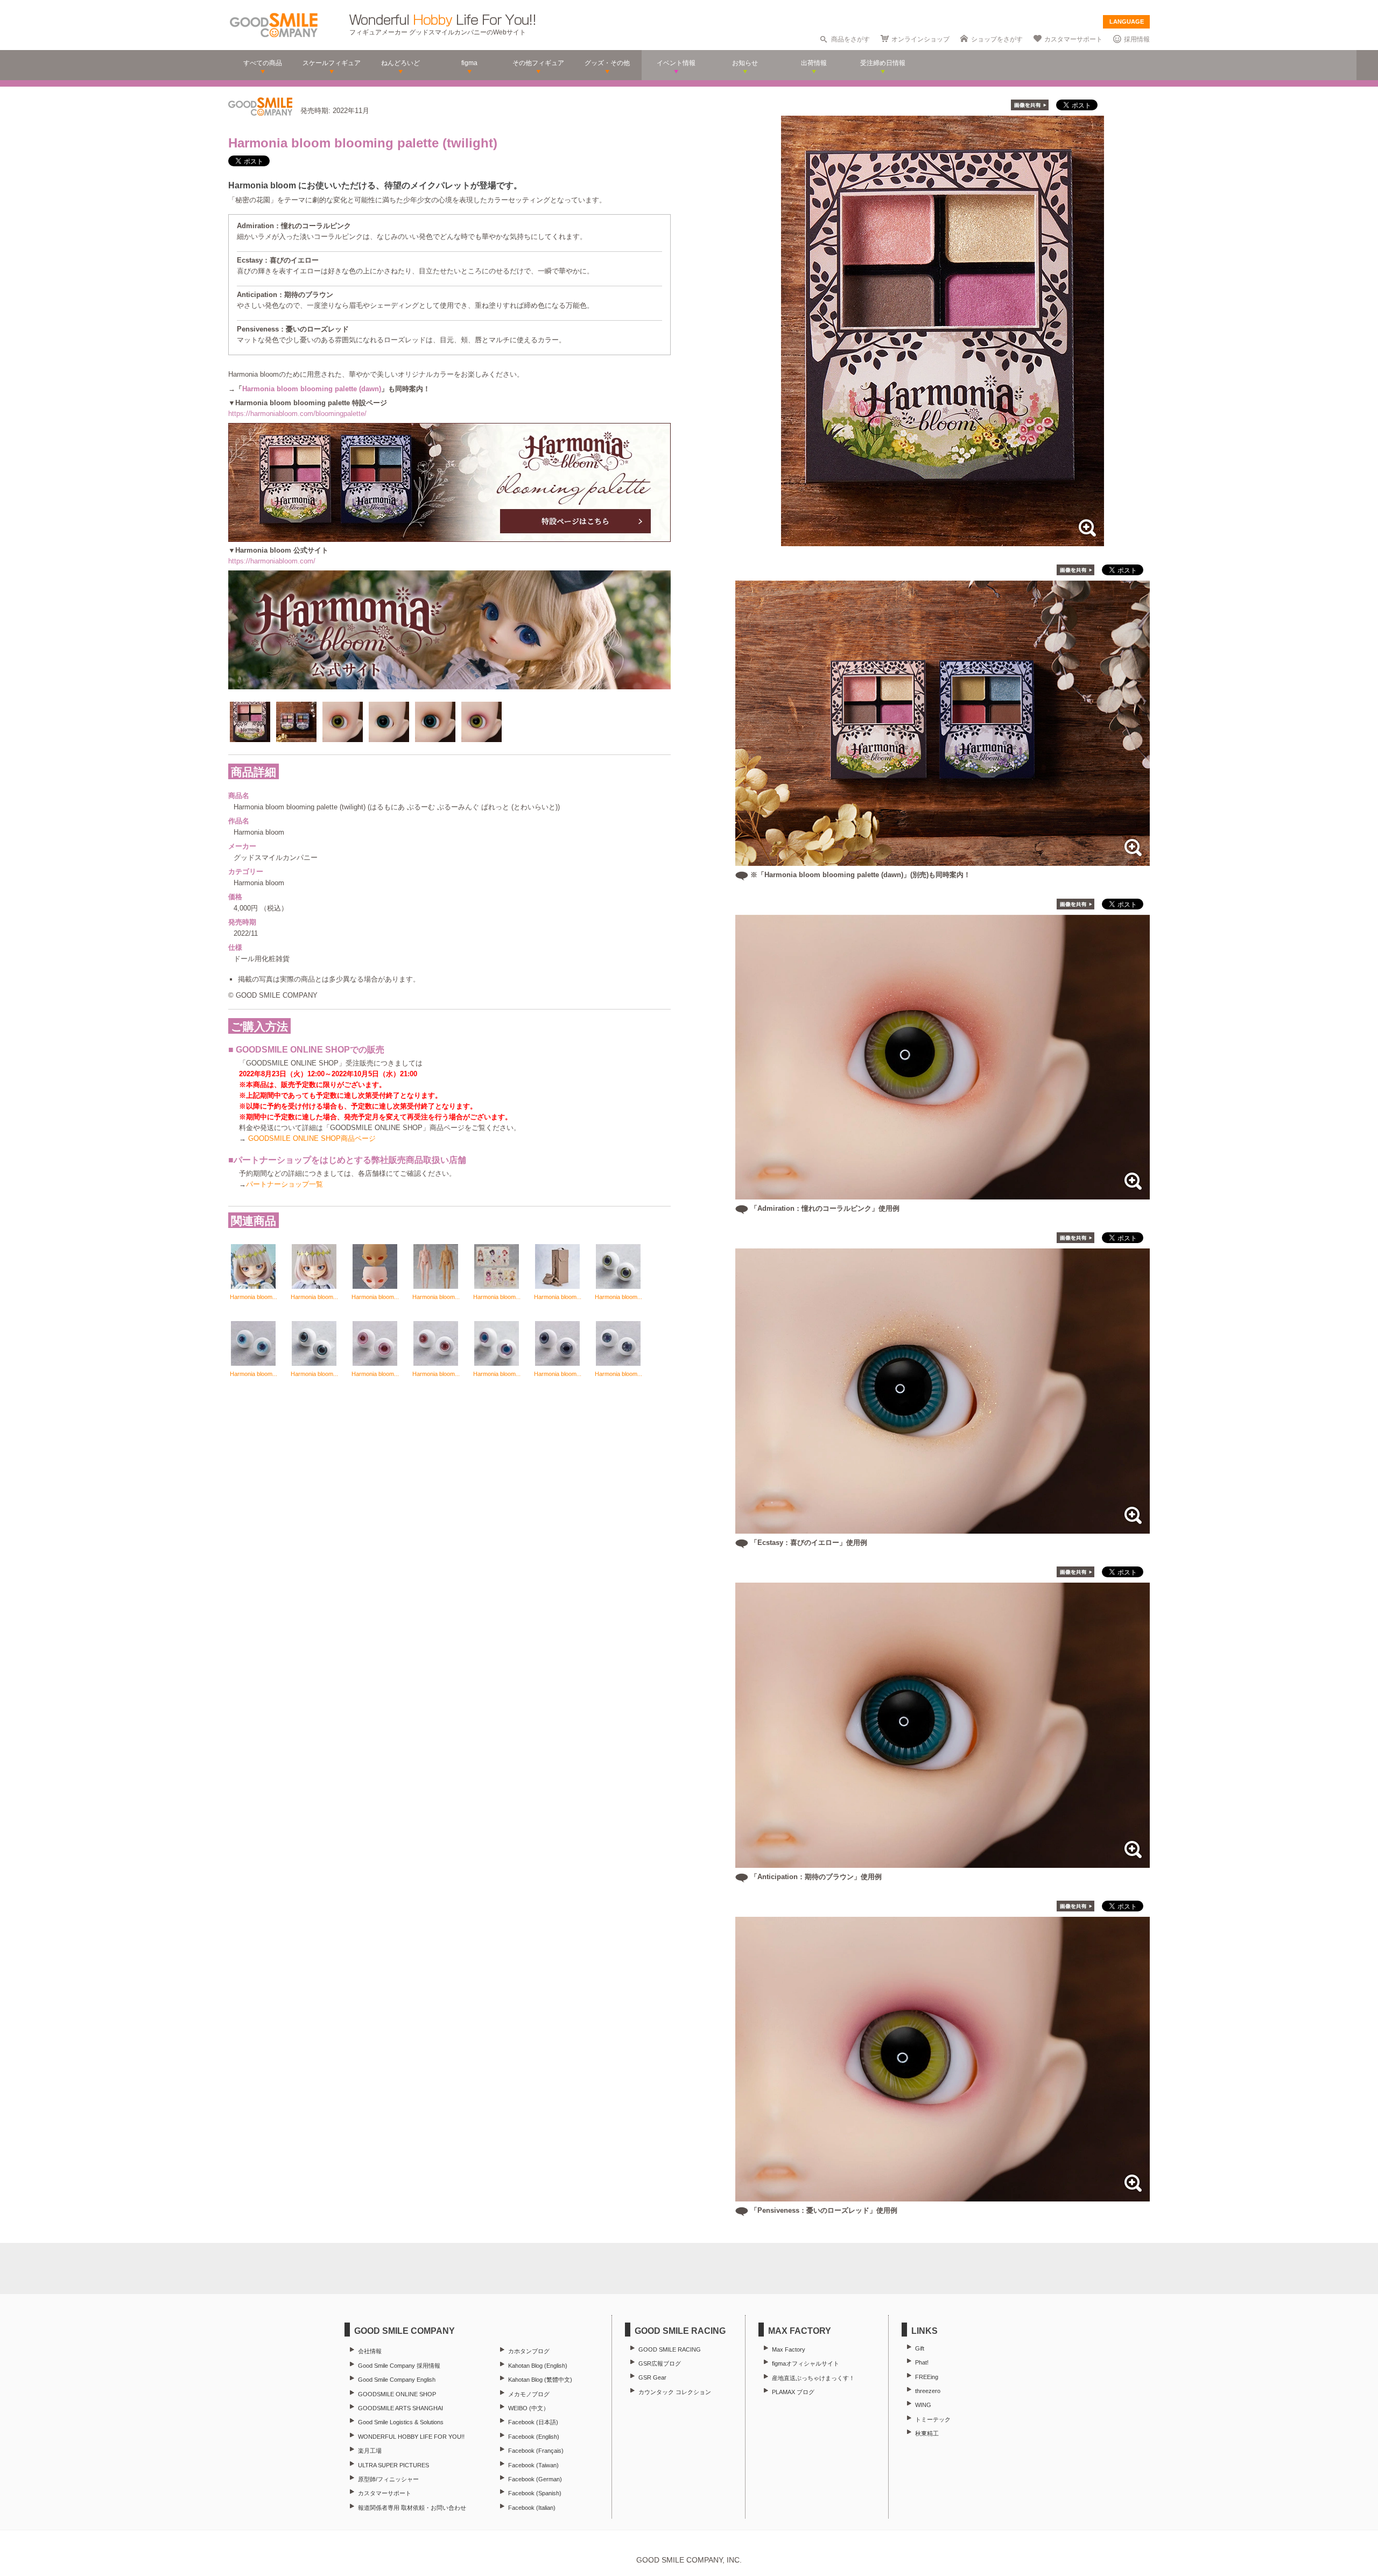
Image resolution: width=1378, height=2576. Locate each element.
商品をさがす (850, 39)
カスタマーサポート (1073, 39)
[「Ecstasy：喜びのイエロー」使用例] (943, 1528)
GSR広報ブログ (660, 2363)
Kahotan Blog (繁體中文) (540, 2380)
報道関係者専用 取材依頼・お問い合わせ (412, 2508)
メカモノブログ (529, 2394)
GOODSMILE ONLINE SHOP (397, 2394)
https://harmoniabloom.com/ (272, 561)
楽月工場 (370, 2451)
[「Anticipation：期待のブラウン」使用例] (943, 1862)
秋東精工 (927, 2433)
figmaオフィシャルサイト (806, 2363)
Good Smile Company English (397, 2380)
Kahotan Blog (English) (538, 2366)
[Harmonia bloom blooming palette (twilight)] (943, 541)
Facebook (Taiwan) (533, 2465)
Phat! (922, 2362)
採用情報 (1137, 39)
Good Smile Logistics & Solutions (401, 2422)
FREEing (927, 2377)
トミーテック (933, 2419)
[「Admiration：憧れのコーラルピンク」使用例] (943, 1194)
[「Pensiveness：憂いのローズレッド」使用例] (943, 2196)
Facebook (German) (535, 2479)
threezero (928, 2391)
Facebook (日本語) (533, 2422)
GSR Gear (652, 2377)
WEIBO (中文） (529, 2408)
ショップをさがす (997, 39)
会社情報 (370, 2351)
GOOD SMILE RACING (670, 2349)
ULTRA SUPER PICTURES (393, 2465)
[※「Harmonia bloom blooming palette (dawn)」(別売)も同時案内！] (943, 860)
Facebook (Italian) (532, 2508)
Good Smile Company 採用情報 (399, 2366)
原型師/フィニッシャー (388, 2479)
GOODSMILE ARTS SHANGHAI (400, 2408)
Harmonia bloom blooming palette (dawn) (312, 389)
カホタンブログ (529, 2351)
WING (923, 2405)
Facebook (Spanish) (535, 2493)
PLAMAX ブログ (793, 2392)
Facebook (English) (534, 2437)
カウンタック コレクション (675, 2392)
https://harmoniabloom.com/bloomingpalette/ (297, 414)
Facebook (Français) (536, 2451)
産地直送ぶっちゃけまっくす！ (813, 2378)
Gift (920, 2348)
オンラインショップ (920, 39)
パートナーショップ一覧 (284, 1184)
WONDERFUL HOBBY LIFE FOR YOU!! (411, 2437)
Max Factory (789, 2349)
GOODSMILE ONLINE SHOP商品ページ (312, 1138)
